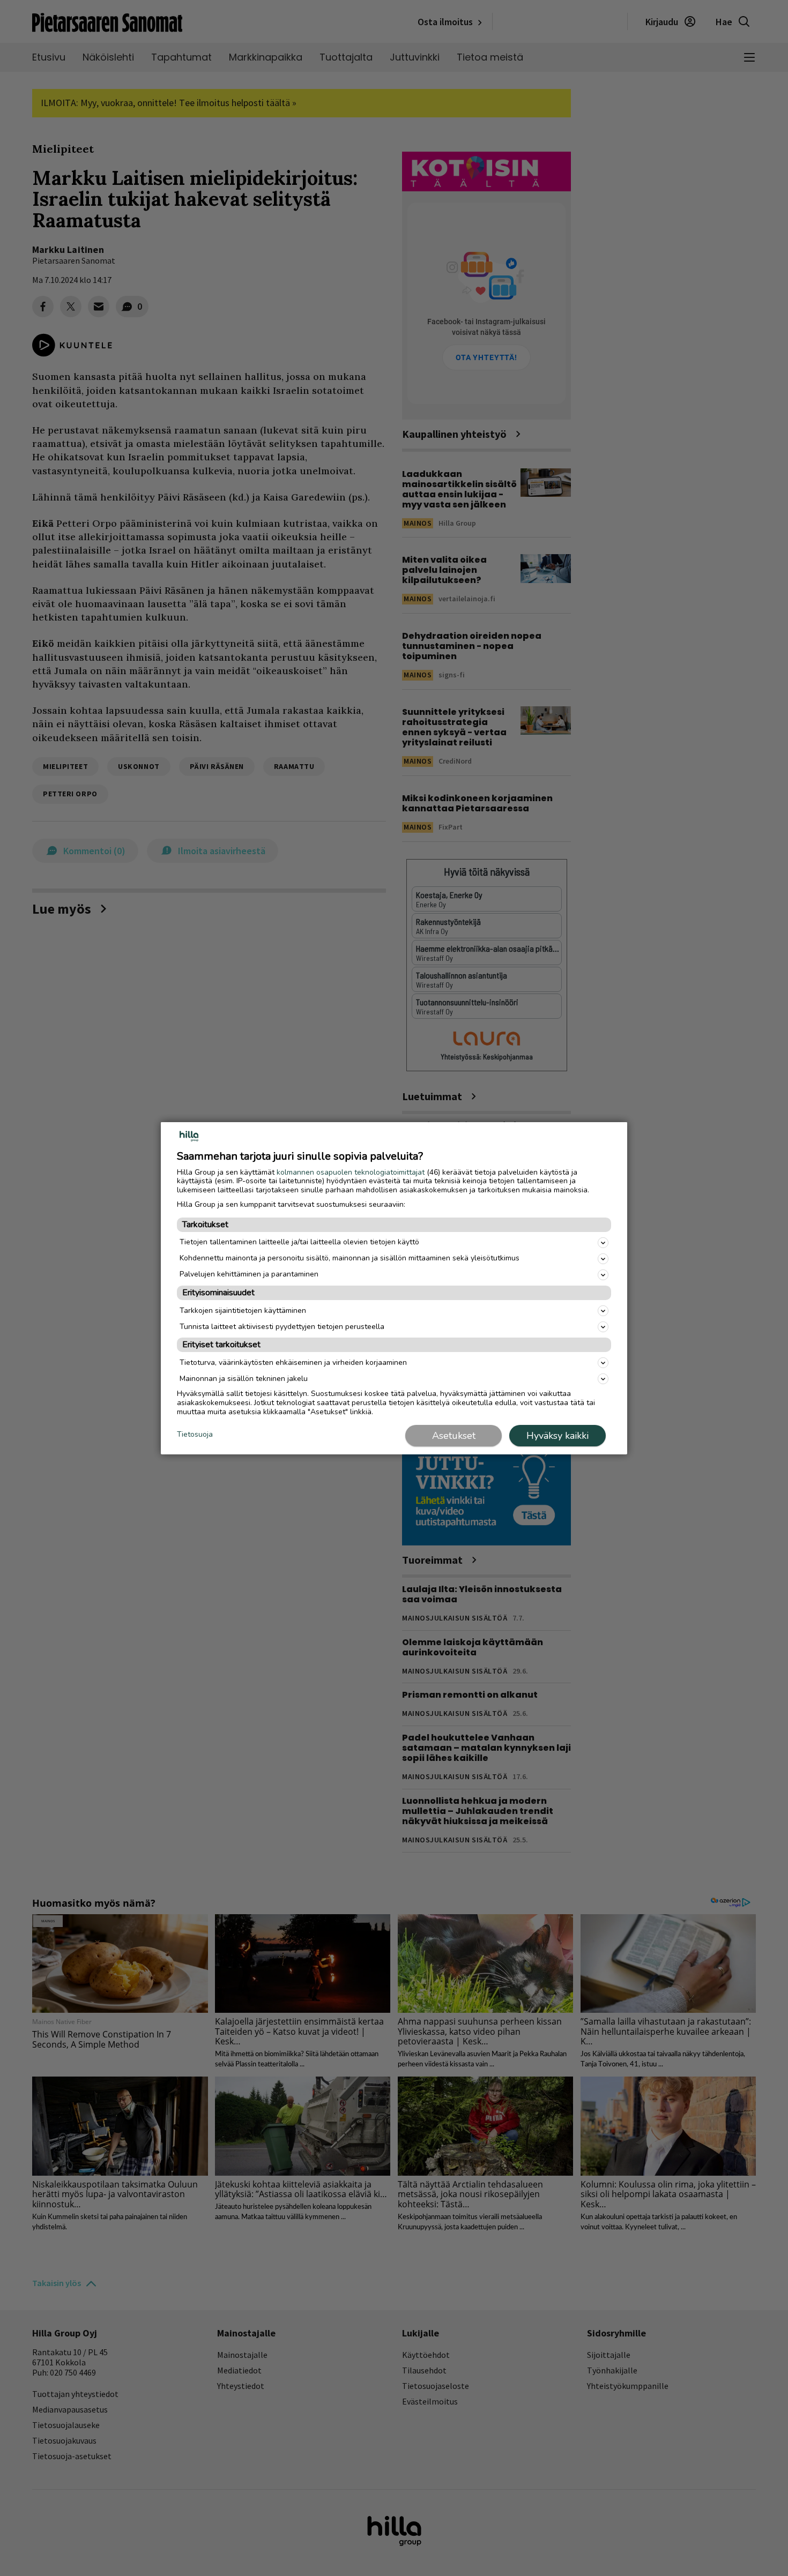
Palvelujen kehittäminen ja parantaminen (249, 1274)
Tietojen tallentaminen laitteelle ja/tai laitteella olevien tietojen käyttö (299, 1242)
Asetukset (454, 1436)
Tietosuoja (195, 1435)
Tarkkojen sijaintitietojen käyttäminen (243, 1311)
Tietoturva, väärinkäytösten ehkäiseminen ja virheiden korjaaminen (293, 1362)
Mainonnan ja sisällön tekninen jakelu (244, 1379)
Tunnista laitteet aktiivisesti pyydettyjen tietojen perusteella (282, 1327)
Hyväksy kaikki (557, 1436)
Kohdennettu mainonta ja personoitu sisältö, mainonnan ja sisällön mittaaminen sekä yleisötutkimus (350, 1258)
